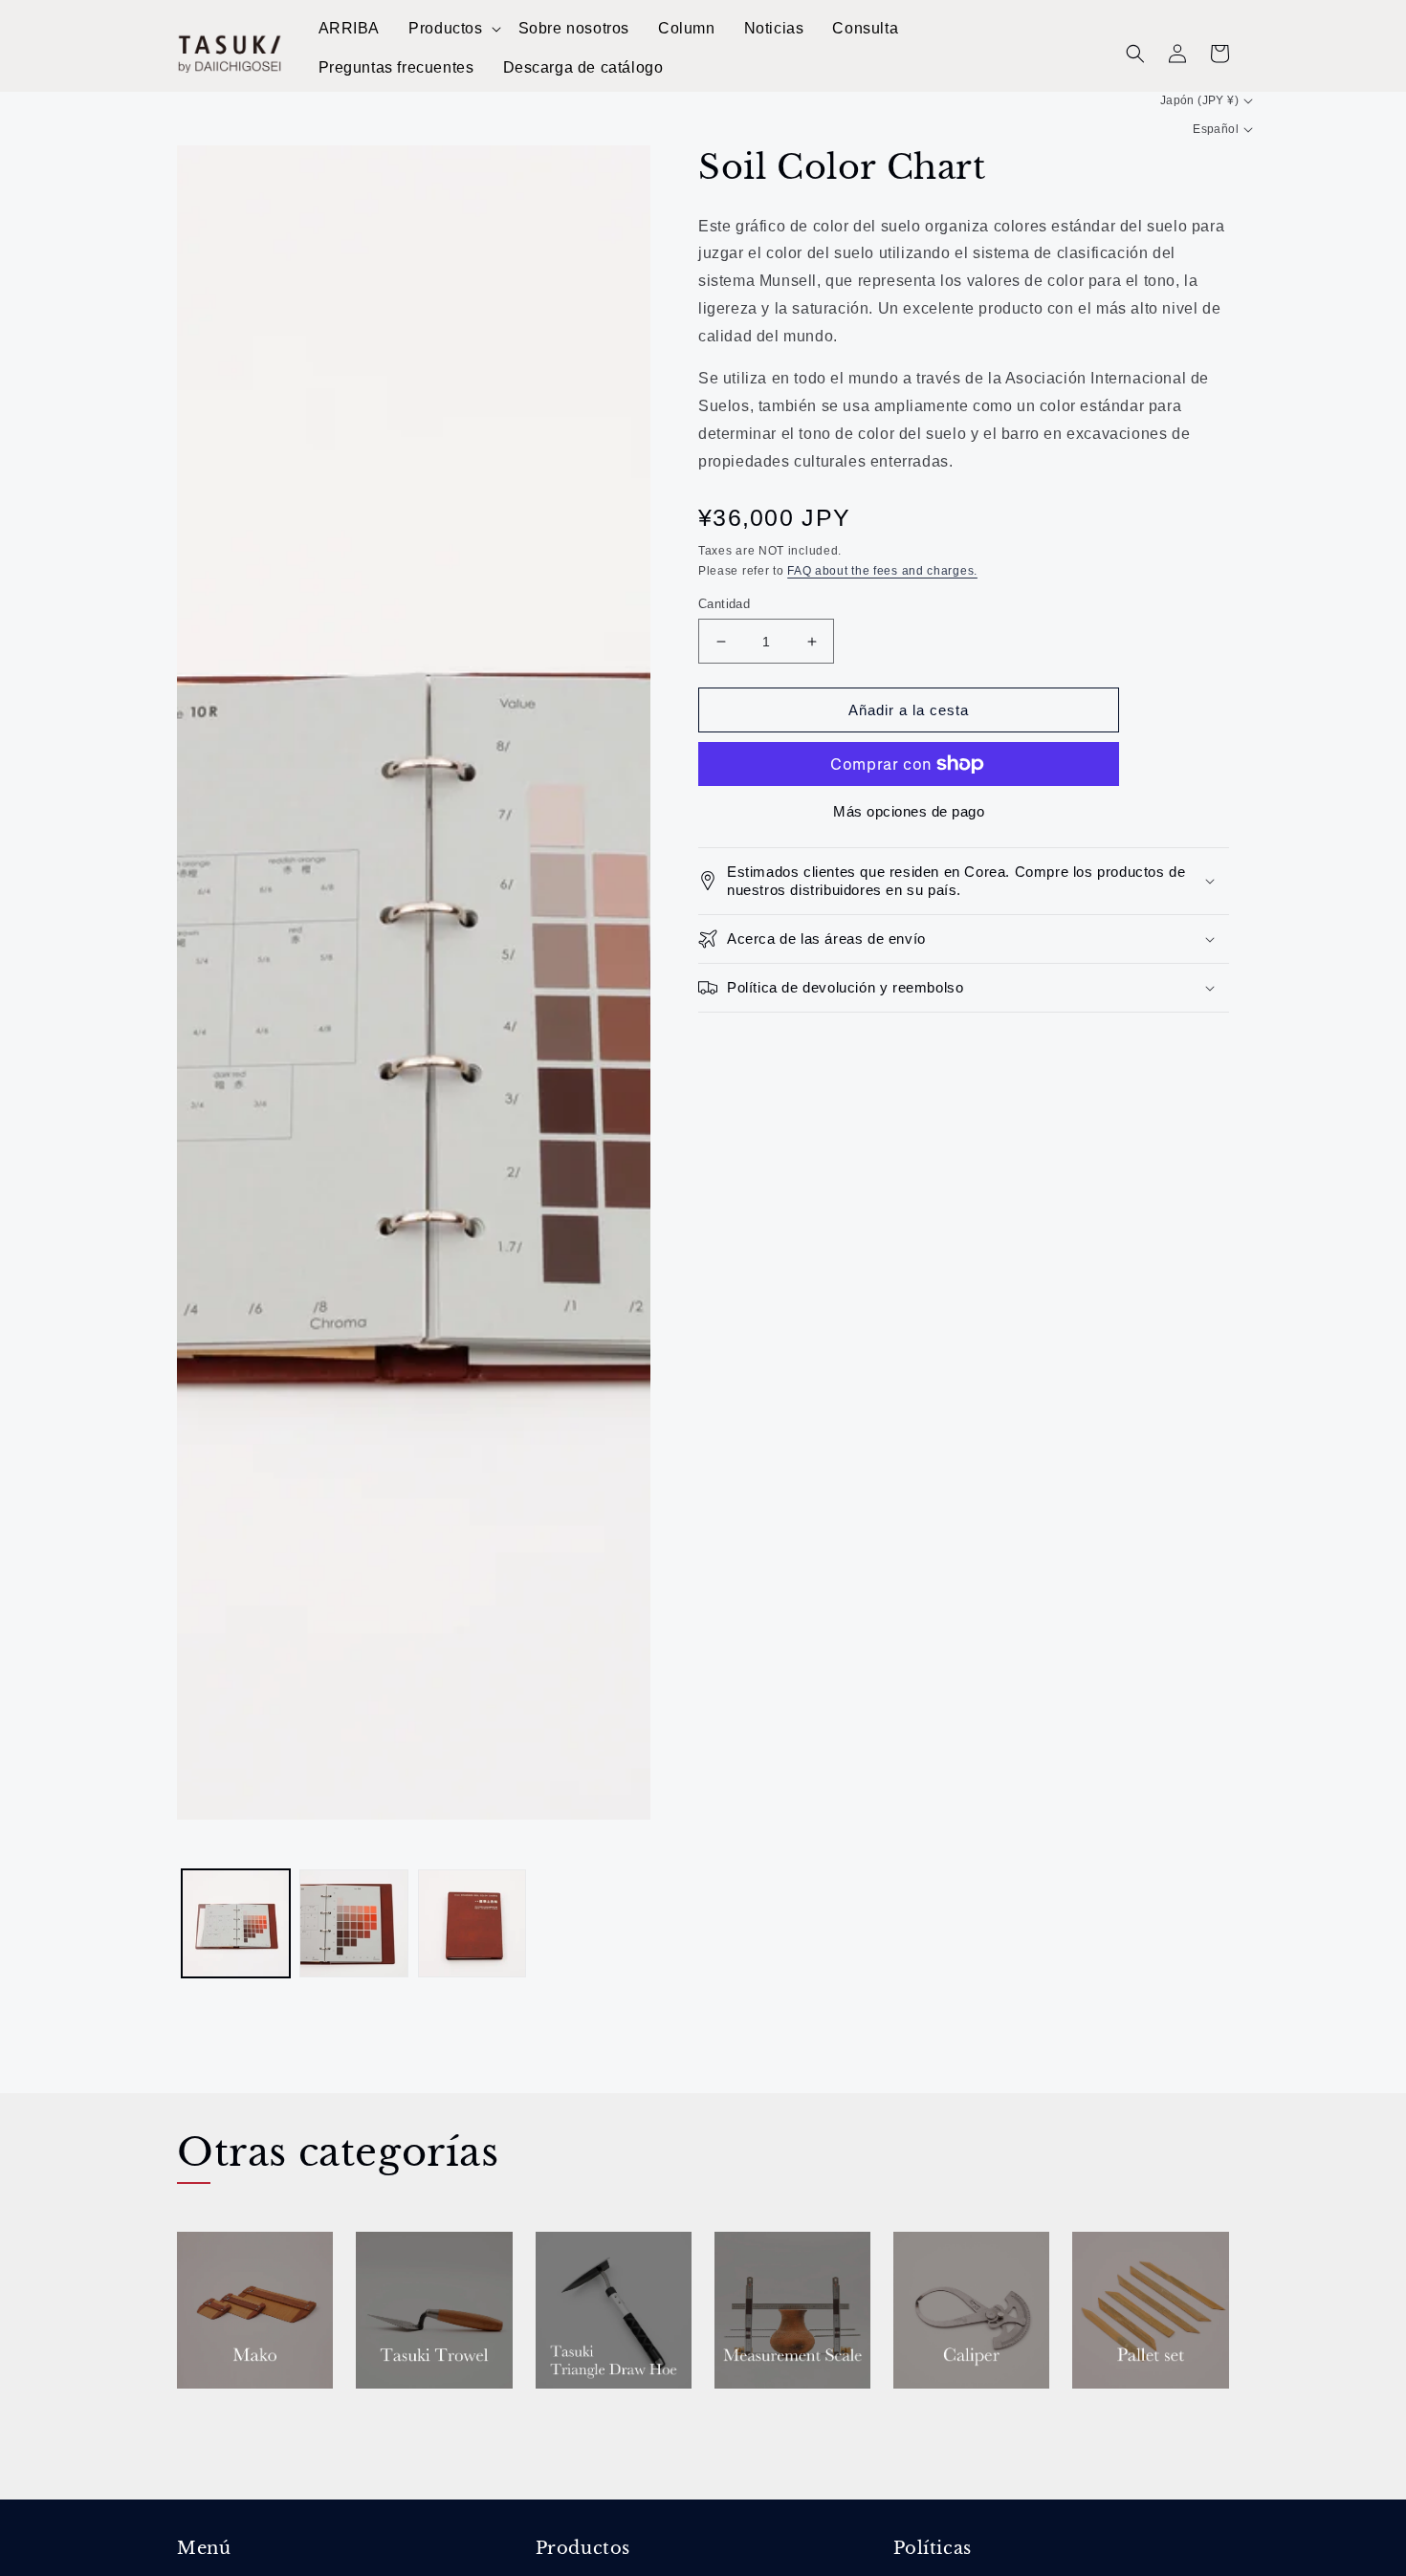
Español (1216, 129)
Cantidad (724, 604)
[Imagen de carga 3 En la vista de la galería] (472, 1923)
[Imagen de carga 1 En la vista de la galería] (236, 1923)
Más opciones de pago (909, 811)
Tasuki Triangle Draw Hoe (607, 2426)
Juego (1098, 2415)
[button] (453, 29)
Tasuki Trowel (421, 2415)
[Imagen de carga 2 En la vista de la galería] (353, 1923)
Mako (203, 2415)
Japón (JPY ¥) (1199, 100)
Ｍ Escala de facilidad (769, 2426)
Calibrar (932, 2415)
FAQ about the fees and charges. (882, 571)
